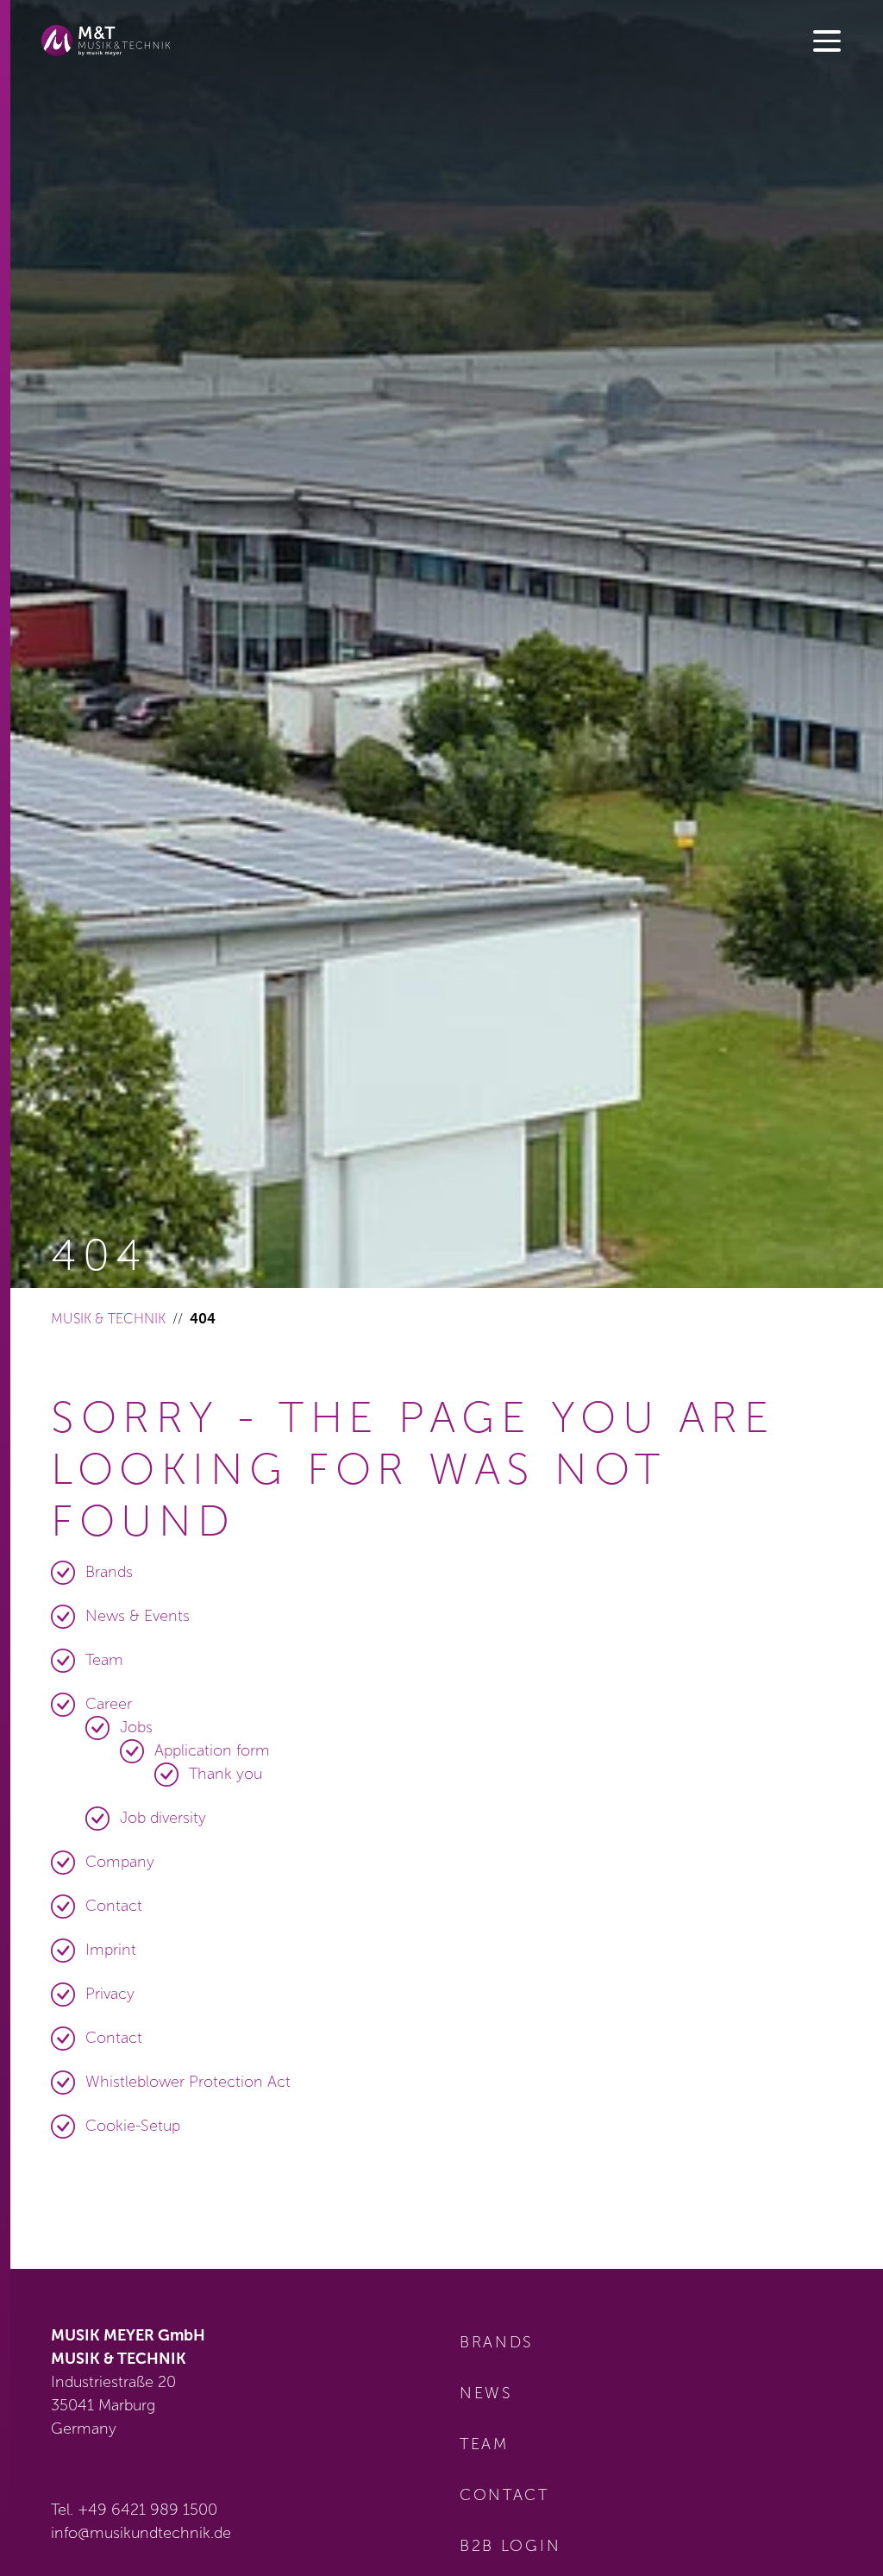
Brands (109, 1572)
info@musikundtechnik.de (141, 2533)
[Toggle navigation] (827, 42)
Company (120, 1862)
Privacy (110, 1994)
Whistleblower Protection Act (188, 2082)
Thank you (225, 1774)
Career (109, 1704)
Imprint (111, 1950)
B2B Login (510, 2546)
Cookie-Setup (133, 2126)
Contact (114, 1906)
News (486, 2393)
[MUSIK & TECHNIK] (106, 41)
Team (104, 1660)
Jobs (136, 1727)
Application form (212, 1750)
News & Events (138, 1616)
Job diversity (163, 1818)
